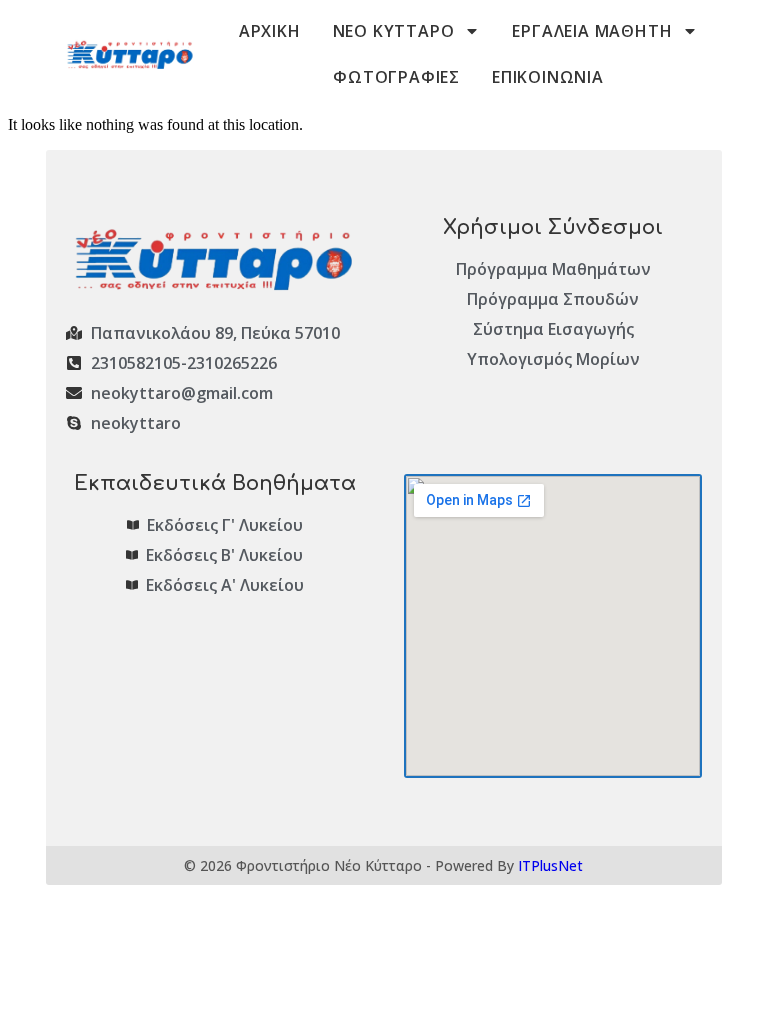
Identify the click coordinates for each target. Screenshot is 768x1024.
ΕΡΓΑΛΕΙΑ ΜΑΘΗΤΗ (592, 31)
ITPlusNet (550, 865)
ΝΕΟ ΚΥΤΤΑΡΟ (394, 31)
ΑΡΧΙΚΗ (270, 31)
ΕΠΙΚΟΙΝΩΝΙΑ (548, 77)
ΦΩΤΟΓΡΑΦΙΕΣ (396, 77)
